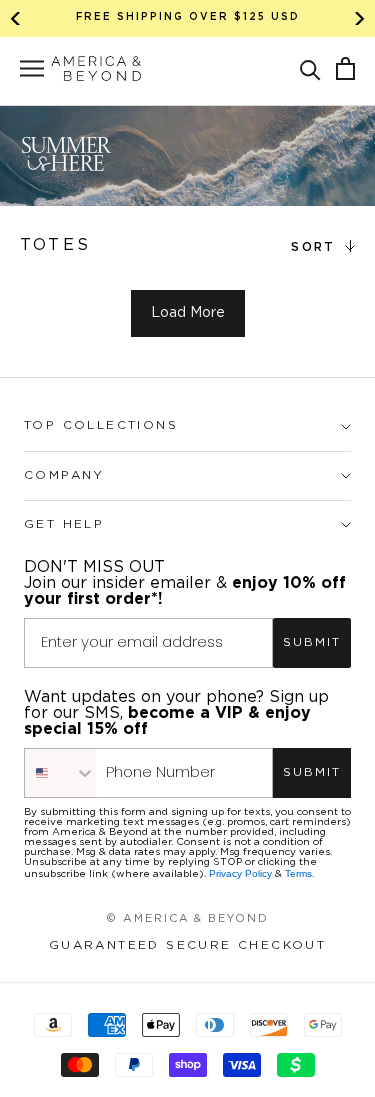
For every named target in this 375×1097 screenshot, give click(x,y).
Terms (298, 873)
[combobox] (60, 773)
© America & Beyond (188, 919)
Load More (188, 313)
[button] (310, 68)
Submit (312, 642)
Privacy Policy (240, 873)
